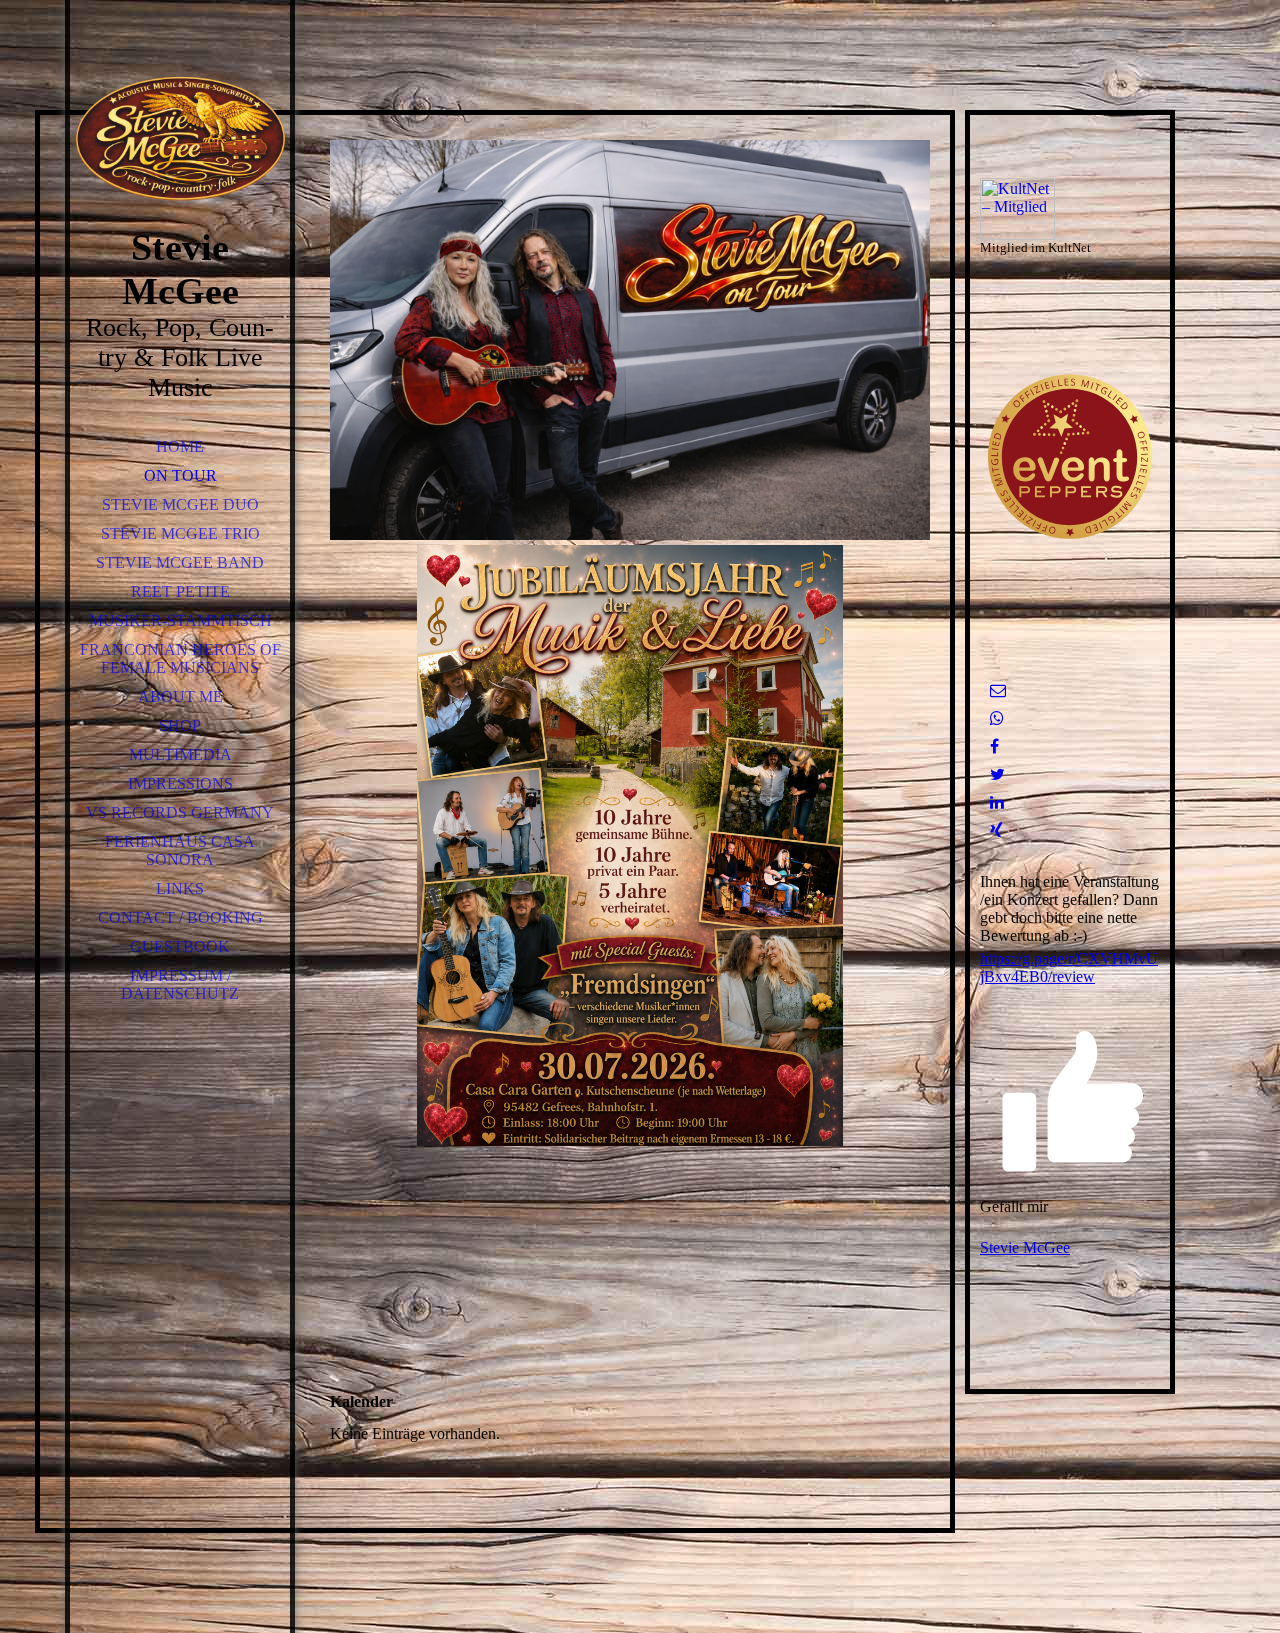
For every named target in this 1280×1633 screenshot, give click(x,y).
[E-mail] (998, 690)
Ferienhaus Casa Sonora (180, 850)
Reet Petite (180, 591)
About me (180, 696)
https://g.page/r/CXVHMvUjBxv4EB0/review (1069, 967)
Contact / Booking (180, 917)
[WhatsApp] (997, 718)
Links (180, 888)
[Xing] (996, 830)
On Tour (180, 475)
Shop (180, 725)
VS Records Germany (180, 812)
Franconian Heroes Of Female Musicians (180, 658)
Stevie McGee (1025, 1247)
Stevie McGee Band (180, 562)
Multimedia (180, 754)
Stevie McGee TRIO (180, 533)
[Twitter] (997, 774)
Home (180, 446)
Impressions (180, 783)
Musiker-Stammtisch (180, 620)
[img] (180, 140)
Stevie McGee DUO (180, 504)
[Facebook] (994, 746)
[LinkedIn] (997, 802)
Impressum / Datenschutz (180, 984)
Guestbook (180, 946)
